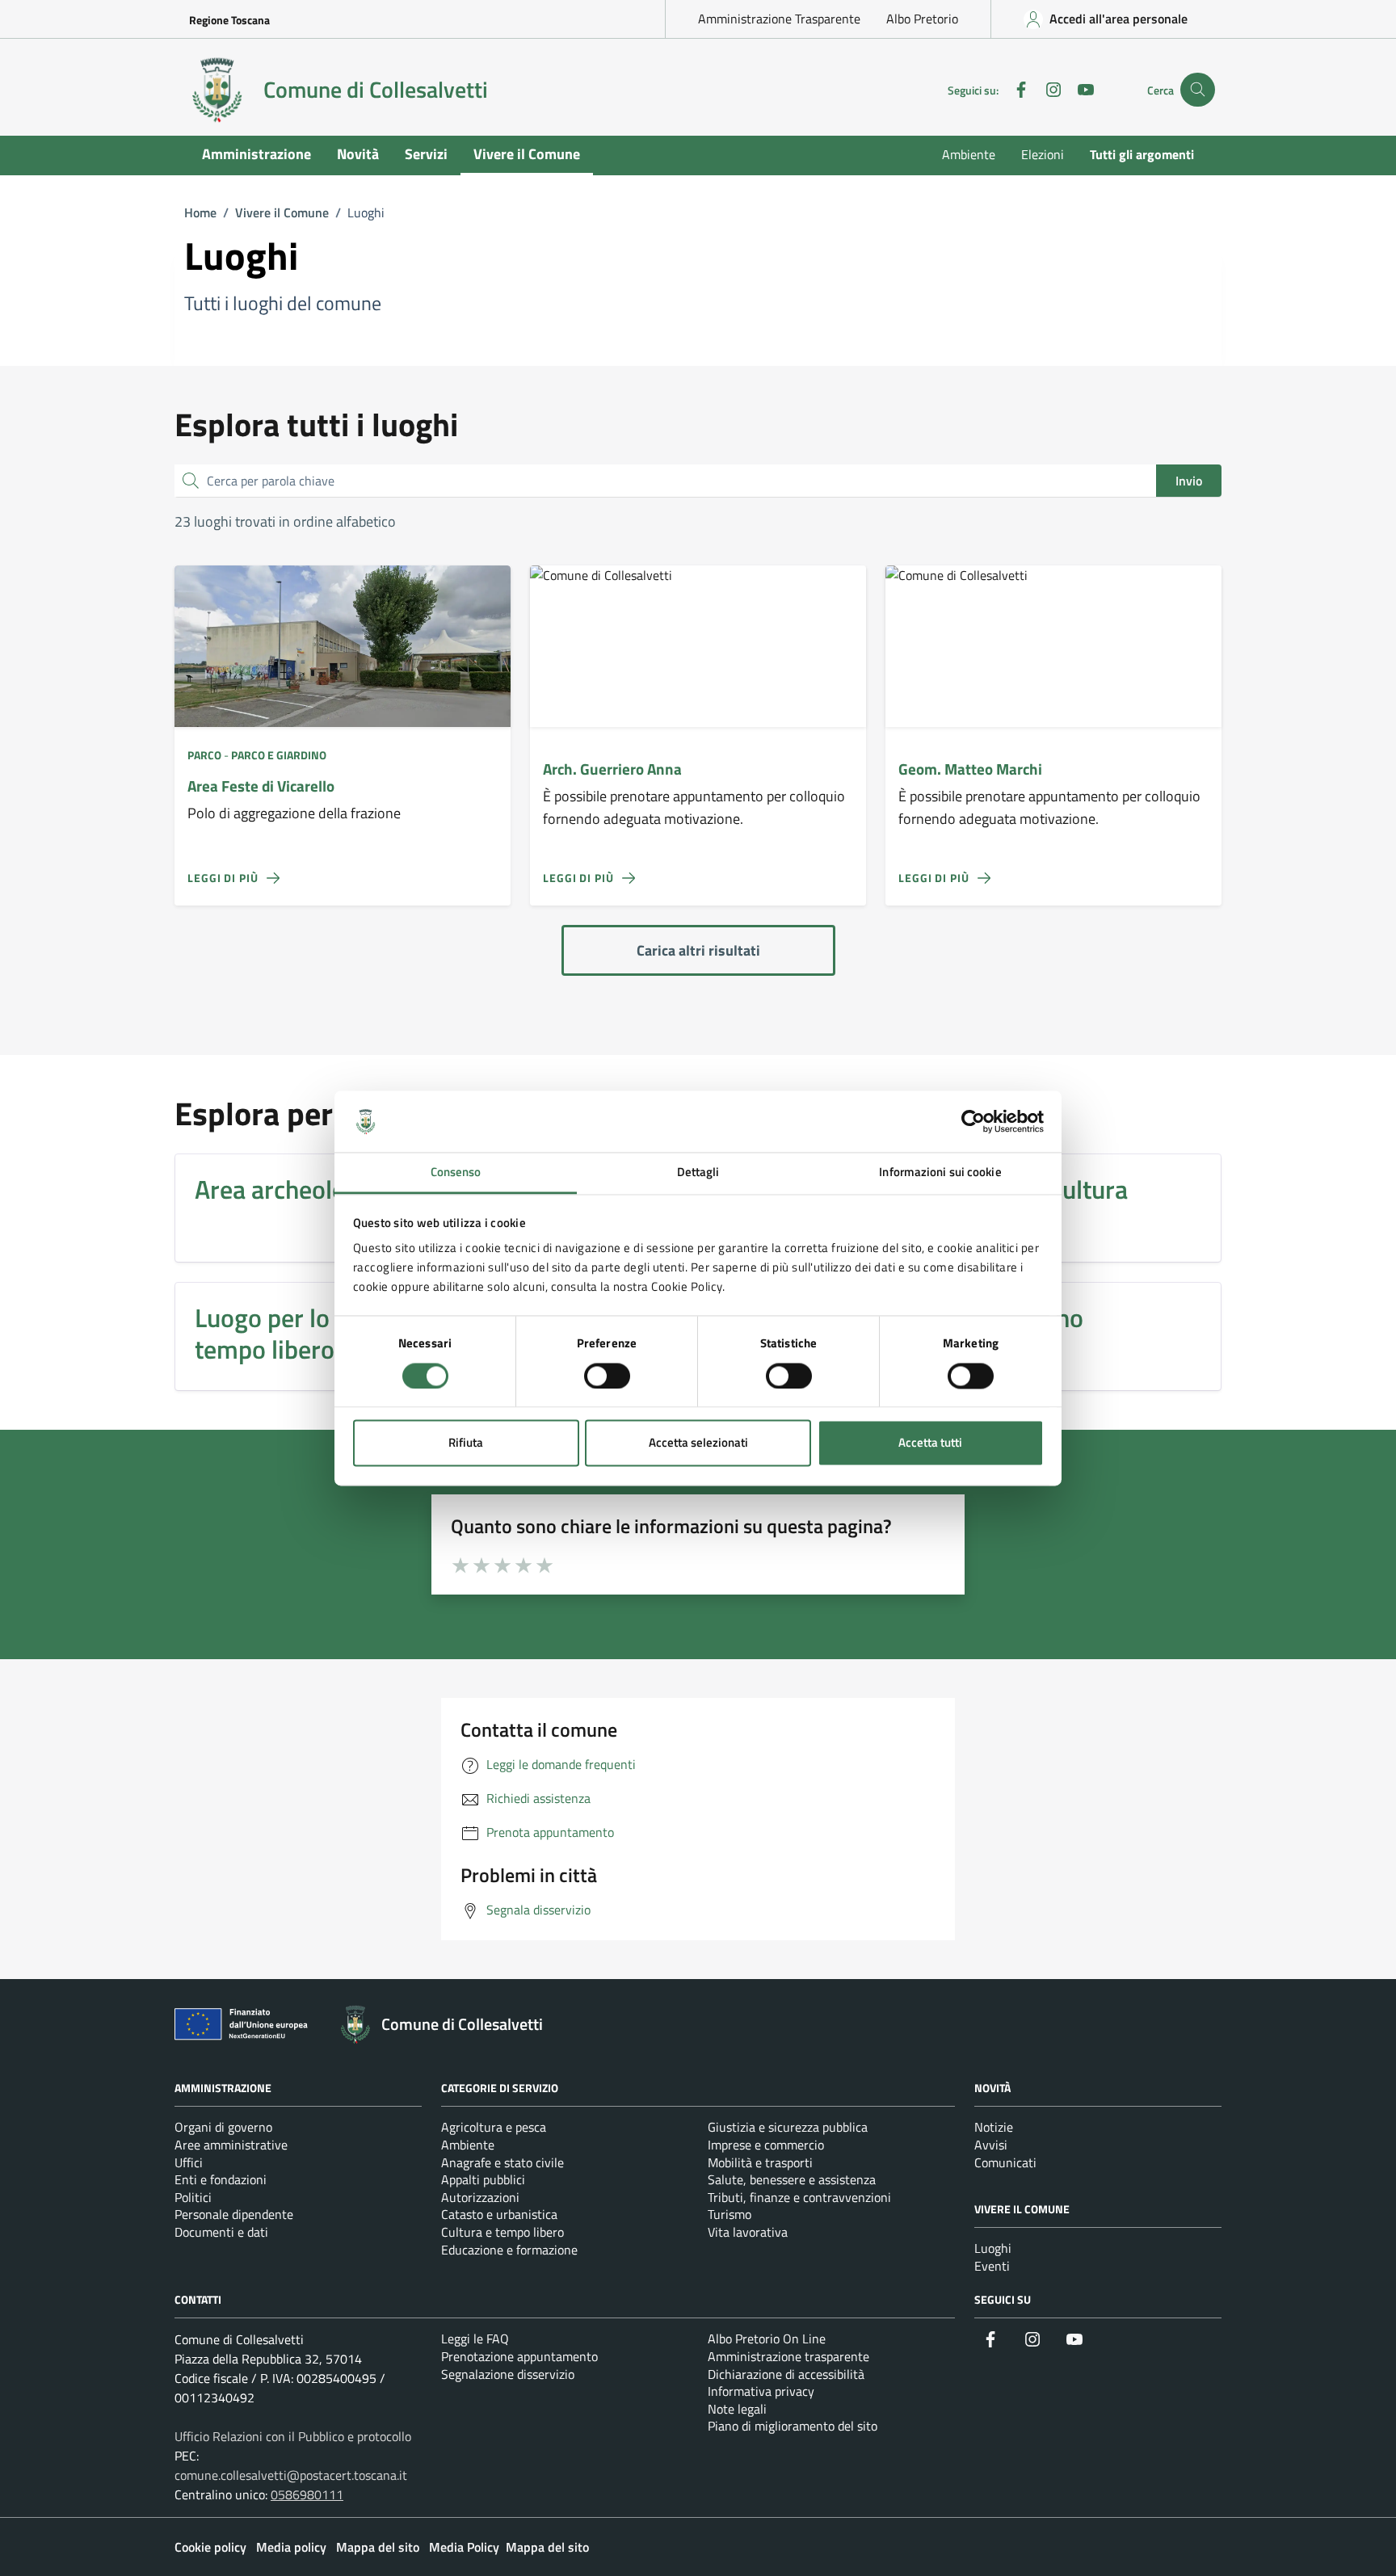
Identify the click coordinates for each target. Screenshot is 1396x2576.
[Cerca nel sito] (1198, 90)
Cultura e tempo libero (502, 2232)
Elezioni (1043, 154)
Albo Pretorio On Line (767, 2339)
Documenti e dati (221, 2232)
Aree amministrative (231, 2145)
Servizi (426, 154)
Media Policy (464, 2547)
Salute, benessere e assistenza (792, 2179)
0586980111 (307, 2494)
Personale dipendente (234, 2214)
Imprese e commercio (766, 2145)
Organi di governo (223, 2127)
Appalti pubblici (483, 2179)
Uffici (189, 2162)
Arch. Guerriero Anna (612, 769)
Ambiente (969, 154)
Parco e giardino (279, 755)
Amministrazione (256, 154)
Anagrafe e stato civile (502, 2162)
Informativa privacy (761, 2391)
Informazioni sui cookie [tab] (940, 1172)
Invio (1189, 481)
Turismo (730, 2214)
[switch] (607, 1376)
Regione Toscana (229, 20)
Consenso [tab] (456, 1172)
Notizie (994, 2127)
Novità (358, 154)
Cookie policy (210, 2547)
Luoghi (993, 2248)
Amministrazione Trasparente (779, 19)
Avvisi (991, 2145)
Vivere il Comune (527, 154)
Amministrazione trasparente (788, 2356)
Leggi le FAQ (475, 2339)
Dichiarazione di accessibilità (786, 2374)
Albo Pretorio (922, 19)
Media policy (291, 2547)
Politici (193, 2197)
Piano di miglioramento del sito (793, 2426)
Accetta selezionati (698, 1443)
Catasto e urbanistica (499, 2214)
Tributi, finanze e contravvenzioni (799, 2197)
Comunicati (1005, 2162)
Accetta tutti (930, 1443)
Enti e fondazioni (221, 2179)
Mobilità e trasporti (760, 2162)
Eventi (992, 2266)
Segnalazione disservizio (508, 2374)
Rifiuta (466, 1443)
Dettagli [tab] (698, 1172)
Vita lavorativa (748, 2232)
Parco (206, 755)
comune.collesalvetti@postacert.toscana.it (291, 2475)
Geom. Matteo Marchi (970, 769)
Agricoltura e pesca (494, 2127)
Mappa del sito (378, 2547)
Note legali (737, 2409)
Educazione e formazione (509, 2250)
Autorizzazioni (480, 2197)
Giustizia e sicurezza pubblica (788, 2127)
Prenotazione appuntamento (519, 2356)
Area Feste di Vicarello (261, 786)
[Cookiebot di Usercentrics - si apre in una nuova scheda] (973, 1121)
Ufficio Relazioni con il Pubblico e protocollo (293, 2436)
